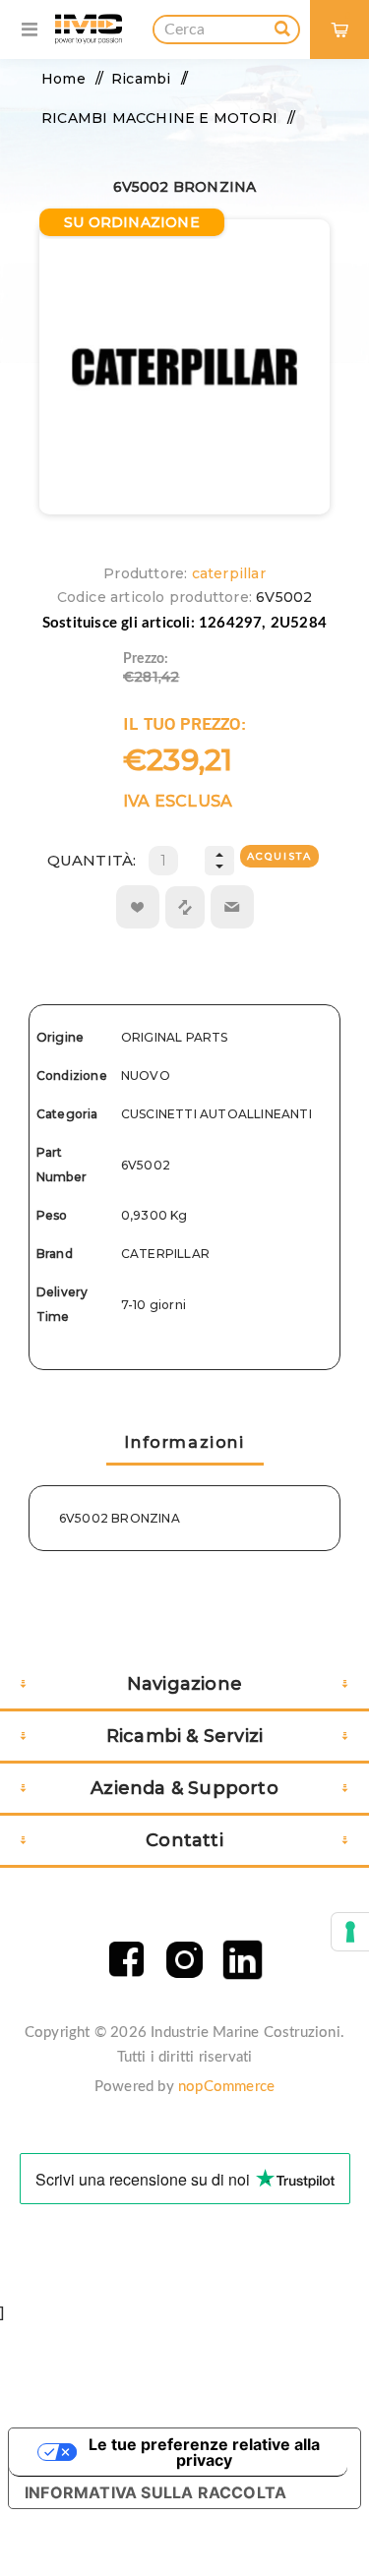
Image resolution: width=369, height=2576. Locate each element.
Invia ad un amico (232, 907)
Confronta (185, 907)
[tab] (185, 1444)
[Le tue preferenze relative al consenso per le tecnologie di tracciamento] (350, 1932)
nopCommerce (226, 2087)
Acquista (279, 856)
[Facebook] (126, 1960)
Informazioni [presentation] (184, 1442)
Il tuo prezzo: (184, 723)
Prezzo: (146, 659)
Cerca (282, 26)
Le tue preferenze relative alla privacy (204, 2452)
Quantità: (92, 860)
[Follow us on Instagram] (184, 1960)
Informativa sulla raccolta (155, 2492)
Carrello (348, 15)
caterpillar (229, 573)
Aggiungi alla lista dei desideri (138, 907)
